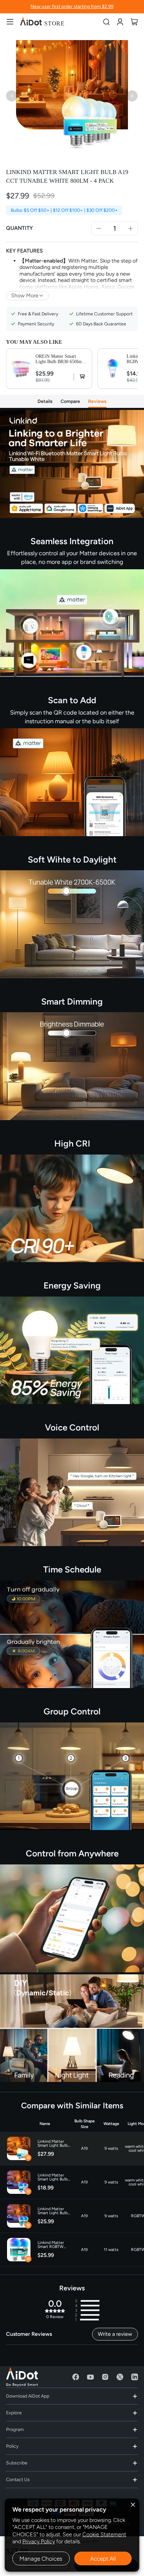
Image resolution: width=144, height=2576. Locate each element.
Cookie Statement (104, 2534)
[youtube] (90, 2377)
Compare (70, 401)
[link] (120, 22)
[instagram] (105, 2377)
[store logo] (42, 22)
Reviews (97, 401)
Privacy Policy (39, 2541)
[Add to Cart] (80, 377)
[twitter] (120, 2377)
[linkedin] (135, 2377)
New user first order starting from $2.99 (72, 7)
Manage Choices (41, 2559)
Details (45, 401)
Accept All (103, 2559)
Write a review (115, 2334)
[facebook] (76, 2377)
